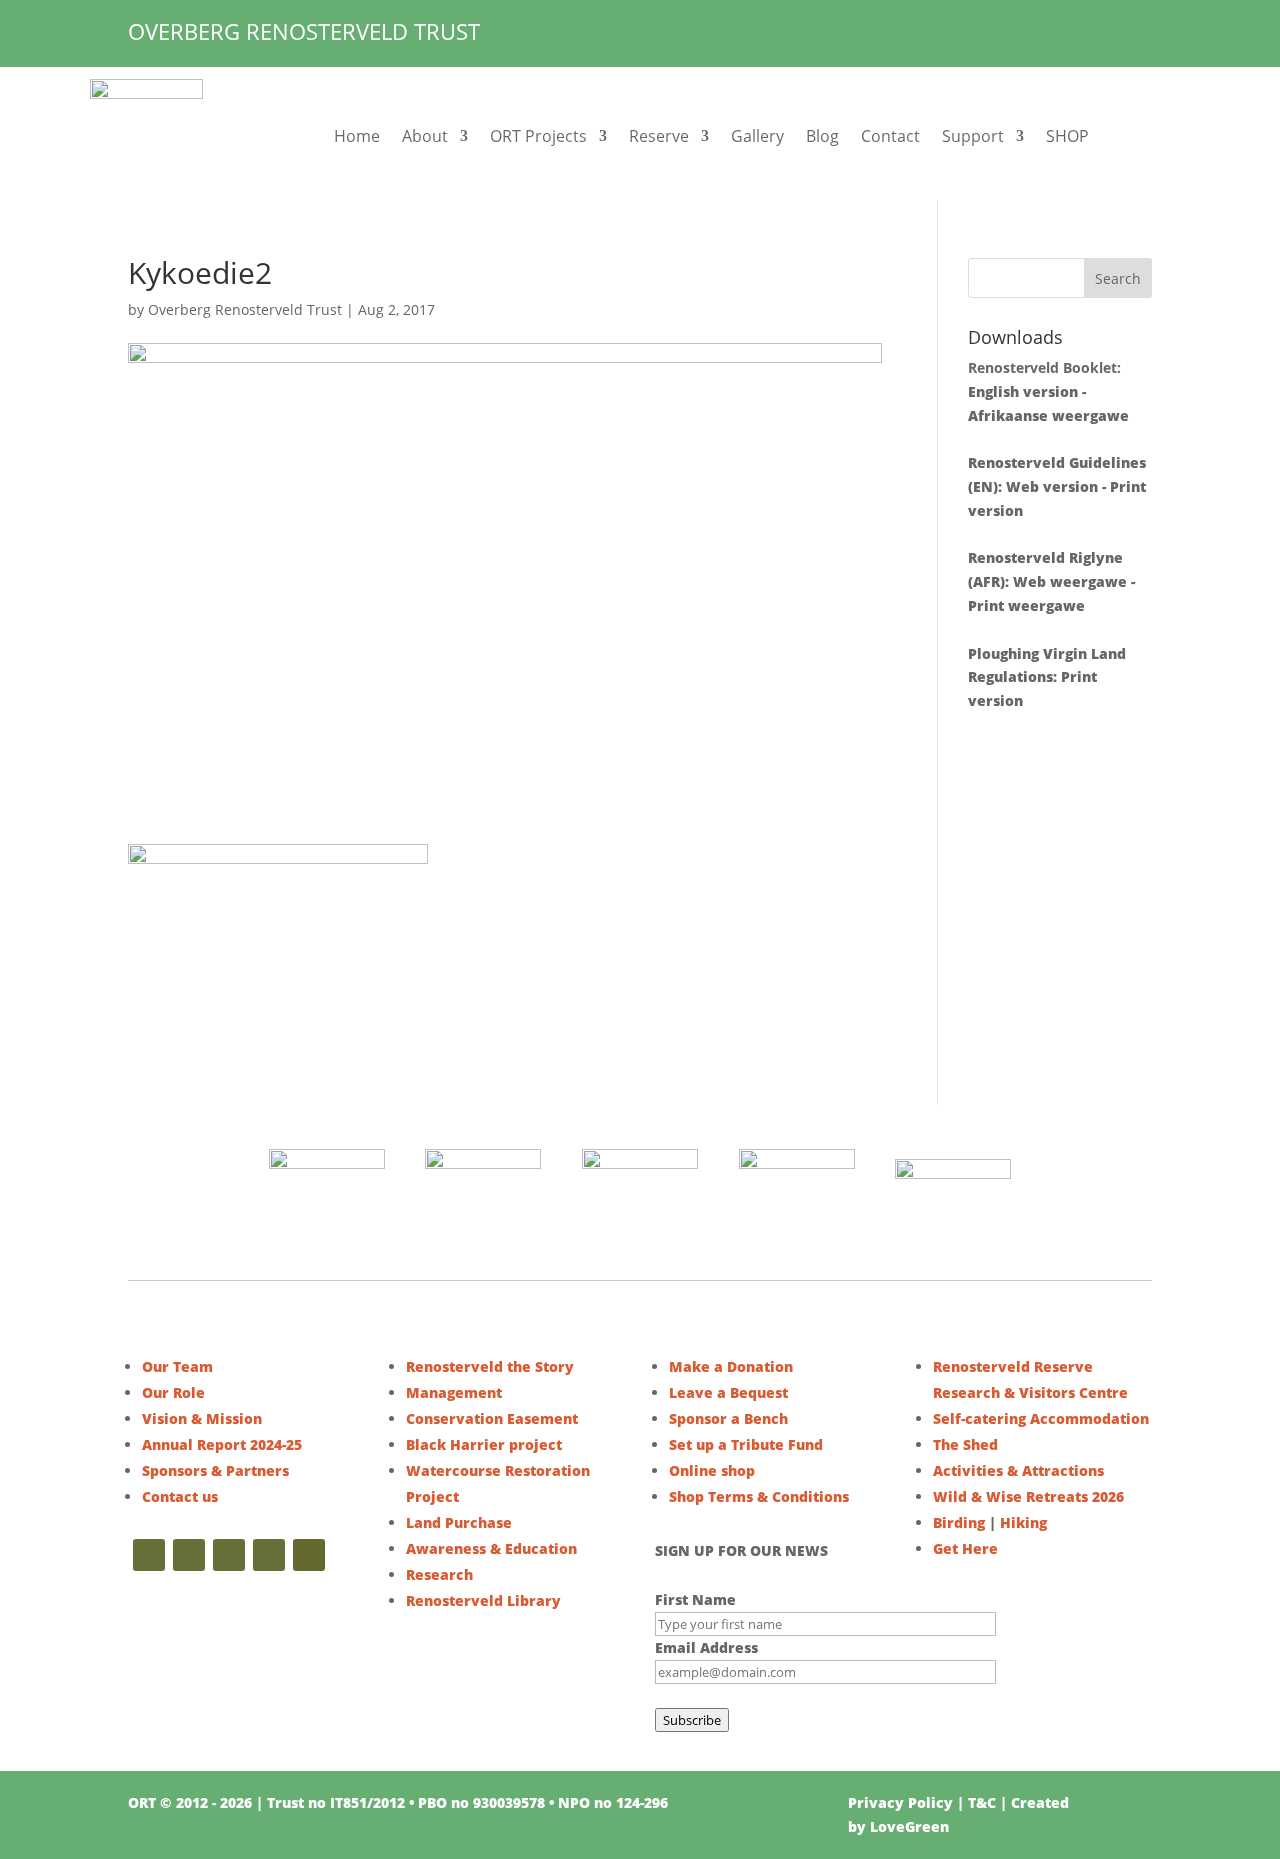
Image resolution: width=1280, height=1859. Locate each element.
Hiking (1023, 1522)
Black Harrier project (484, 1444)
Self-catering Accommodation (1041, 1418)
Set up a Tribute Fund (746, 1444)
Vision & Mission (202, 1418)
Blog (822, 136)
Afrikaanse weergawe (1048, 415)
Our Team (177, 1366)
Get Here (965, 1548)
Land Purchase (459, 1522)
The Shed (965, 1444)
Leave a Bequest (728, 1392)
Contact (890, 136)
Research (439, 1574)
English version (1023, 391)
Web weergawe (1070, 581)
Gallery (757, 136)
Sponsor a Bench (728, 1418)
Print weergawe (1026, 605)
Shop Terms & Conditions (759, 1496)
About (425, 136)
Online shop (712, 1470)
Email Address (706, 1647)
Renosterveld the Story (490, 1366)
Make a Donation (731, 1366)
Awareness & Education (491, 1548)
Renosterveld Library (483, 1600)
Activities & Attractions (1018, 1470)
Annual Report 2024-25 (222, 1444)
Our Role (173, 1392)
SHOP (1067, 136)
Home (357, 136)
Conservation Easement (492, 1418)
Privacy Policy (900, 1802)
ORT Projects (538, 136)
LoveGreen (909, 1826)
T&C (982, 1802)
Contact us (180, 1496)
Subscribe (692, 1720)
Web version (1052, 486)
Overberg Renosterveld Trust (245, 309)
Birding (959, 1522)
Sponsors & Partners (215, 1470)
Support (973, 136)
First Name (695, 1599)
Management (454, 1392)
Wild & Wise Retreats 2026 (1028, 1496)
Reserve (659, 136)
